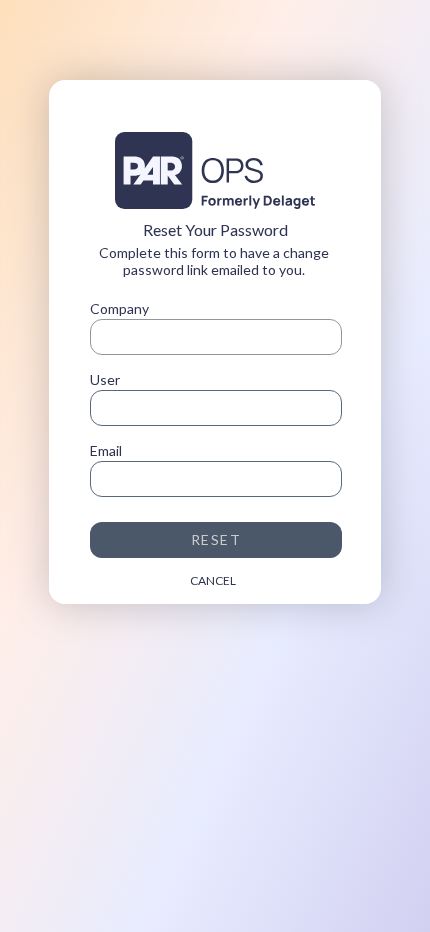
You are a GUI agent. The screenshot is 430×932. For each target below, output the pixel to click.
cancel (213, 580)
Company (119, 308)
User (105, 379)
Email (106, 450)
